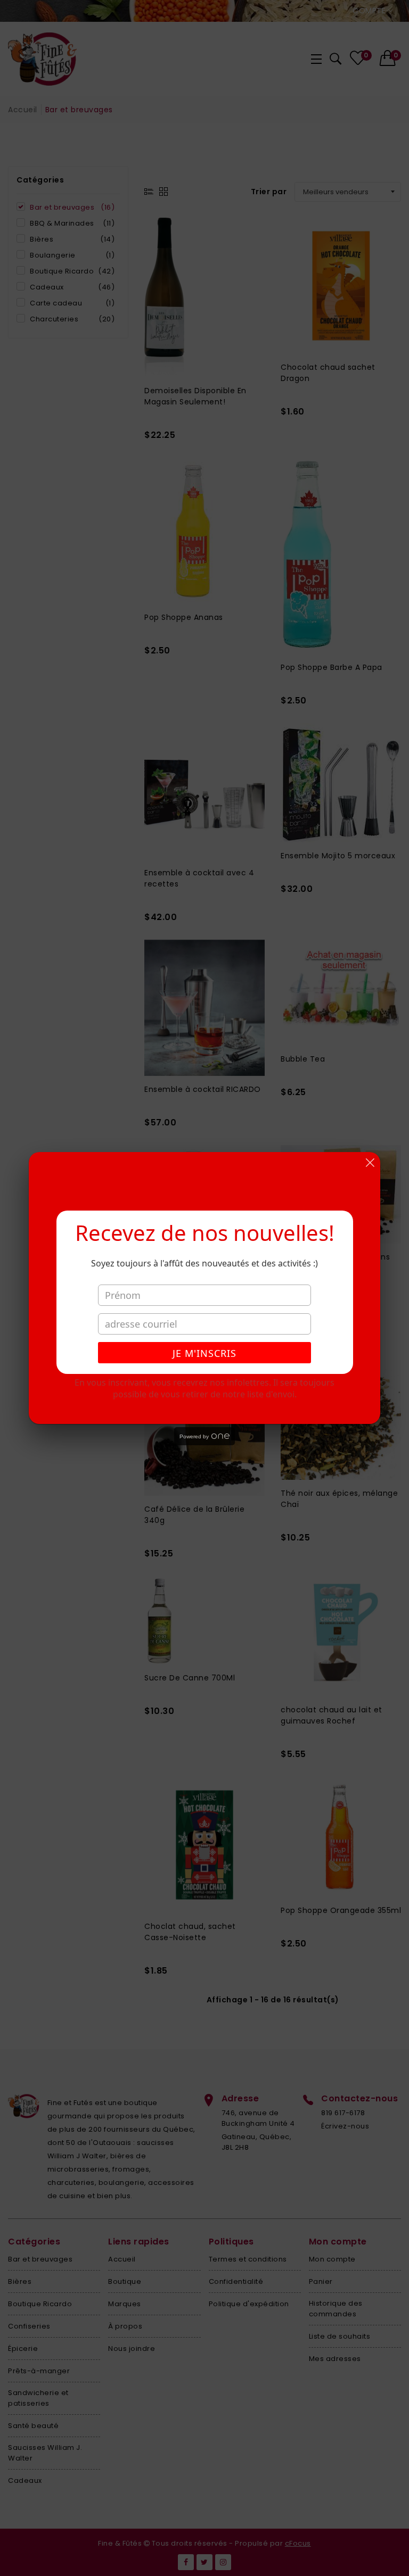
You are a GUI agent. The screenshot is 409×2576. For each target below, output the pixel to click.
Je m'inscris (204, 1353)
